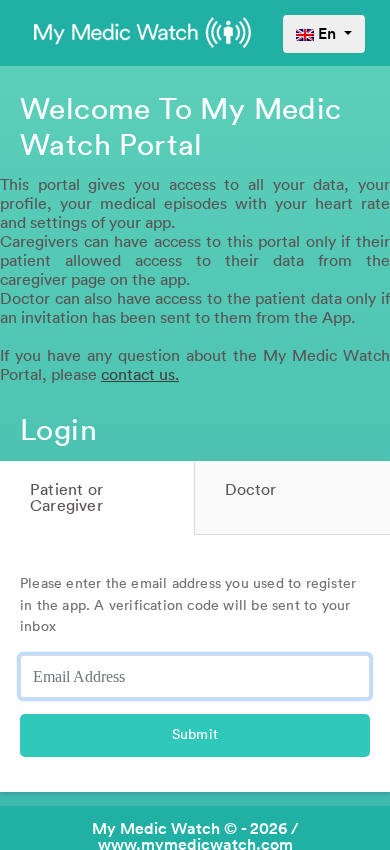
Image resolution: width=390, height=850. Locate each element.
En (327, 34)
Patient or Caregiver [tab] (66, 498)
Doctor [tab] (250, 490)
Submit (195, 735)
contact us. (140, 375)
